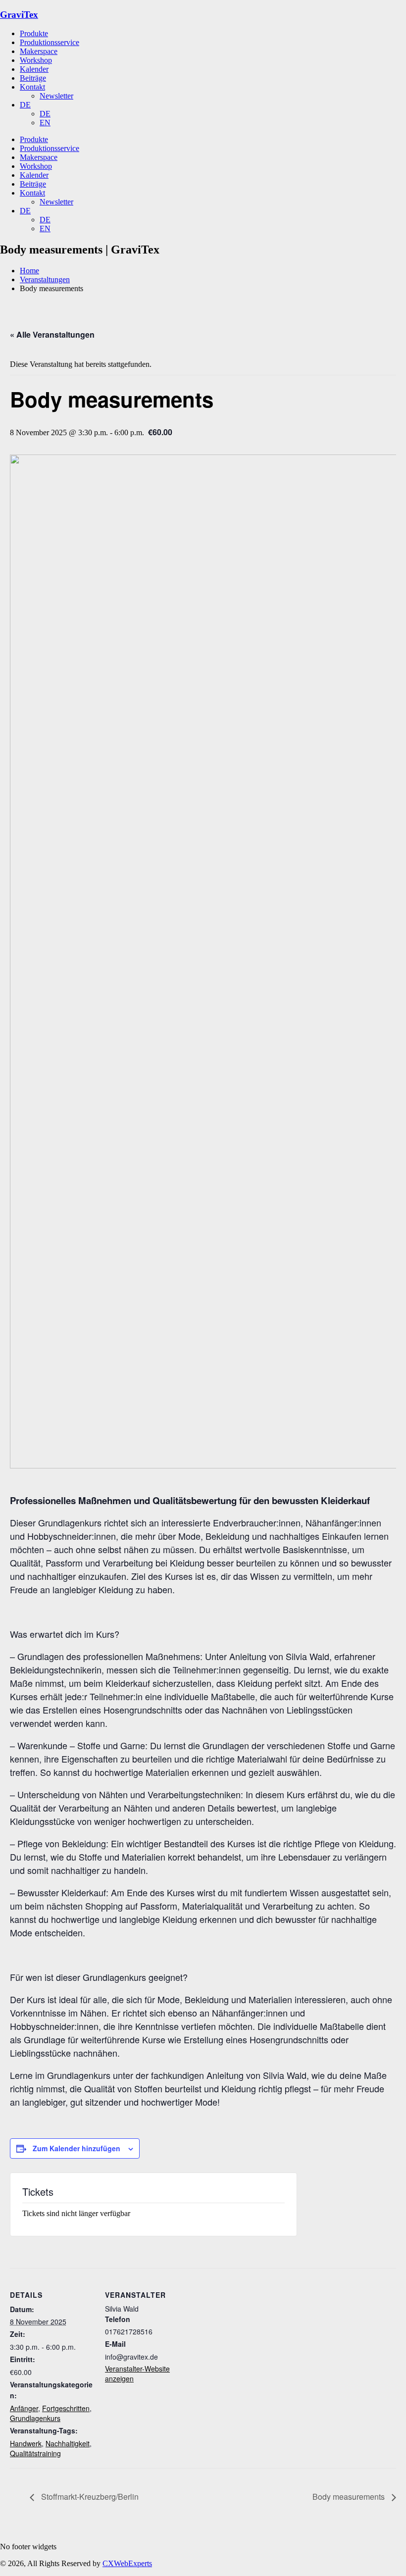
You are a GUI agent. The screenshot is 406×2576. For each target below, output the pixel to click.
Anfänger (24, 2408)
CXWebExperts (127, 2563)
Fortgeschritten (66, 2408)
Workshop (36, 60)
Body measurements (350, 2497)
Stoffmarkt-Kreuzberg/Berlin (89, 2497)
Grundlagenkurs (35, 2418)
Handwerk (26, 2443)
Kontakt (32, 87)
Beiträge (33, 78)
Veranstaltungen (45, 279)
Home (29, 271)
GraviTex (19, 15)
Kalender (34, 69)
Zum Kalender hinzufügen (76, 2148)
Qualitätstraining (35, 2453)
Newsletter (56, 96)
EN (45, 123)
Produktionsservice (50, 42)
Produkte (34, 33)
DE (25, 105)
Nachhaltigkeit (68, 2443)
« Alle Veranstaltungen (52, 334)
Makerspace (39, 51)
